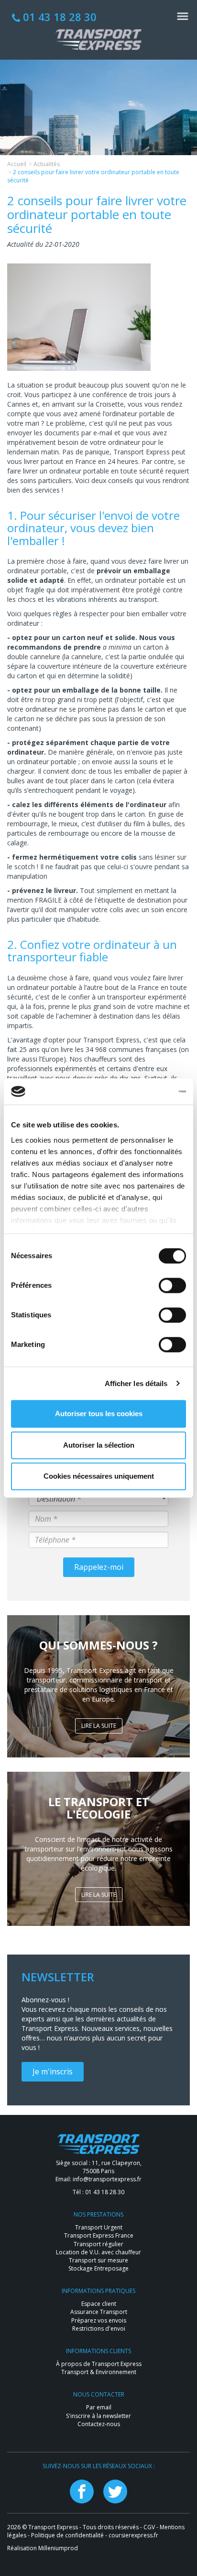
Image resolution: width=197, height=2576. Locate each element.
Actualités (47, 164)
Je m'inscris (53, 2071)
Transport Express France (99, 2235)
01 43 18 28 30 (58, 17)
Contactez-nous (99, 2424)
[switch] (172, 1285)
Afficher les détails (136, 1383)
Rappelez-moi (99, 1567)
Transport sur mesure (98, 2260)
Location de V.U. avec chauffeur (98, 2252)
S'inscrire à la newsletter (98, 2416)
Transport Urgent (99, 2227)
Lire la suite (99, 1726)
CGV (149, 2527)
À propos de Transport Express (99, 2364)
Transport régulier (98, 2244)
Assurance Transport (99, 2312)
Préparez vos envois (99, 2320)
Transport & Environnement (99, 2372)
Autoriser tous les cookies (99, 1414)
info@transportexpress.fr (107, 2179)
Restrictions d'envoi (99, 2329)
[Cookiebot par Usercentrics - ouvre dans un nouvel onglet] (144, 1092)
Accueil (17, 164)
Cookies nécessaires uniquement (99, 1476)
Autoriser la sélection (99, 1445)
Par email (99, 2407)
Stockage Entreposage (98, 2268)
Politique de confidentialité (67, 2535)
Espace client (99, 2304)
